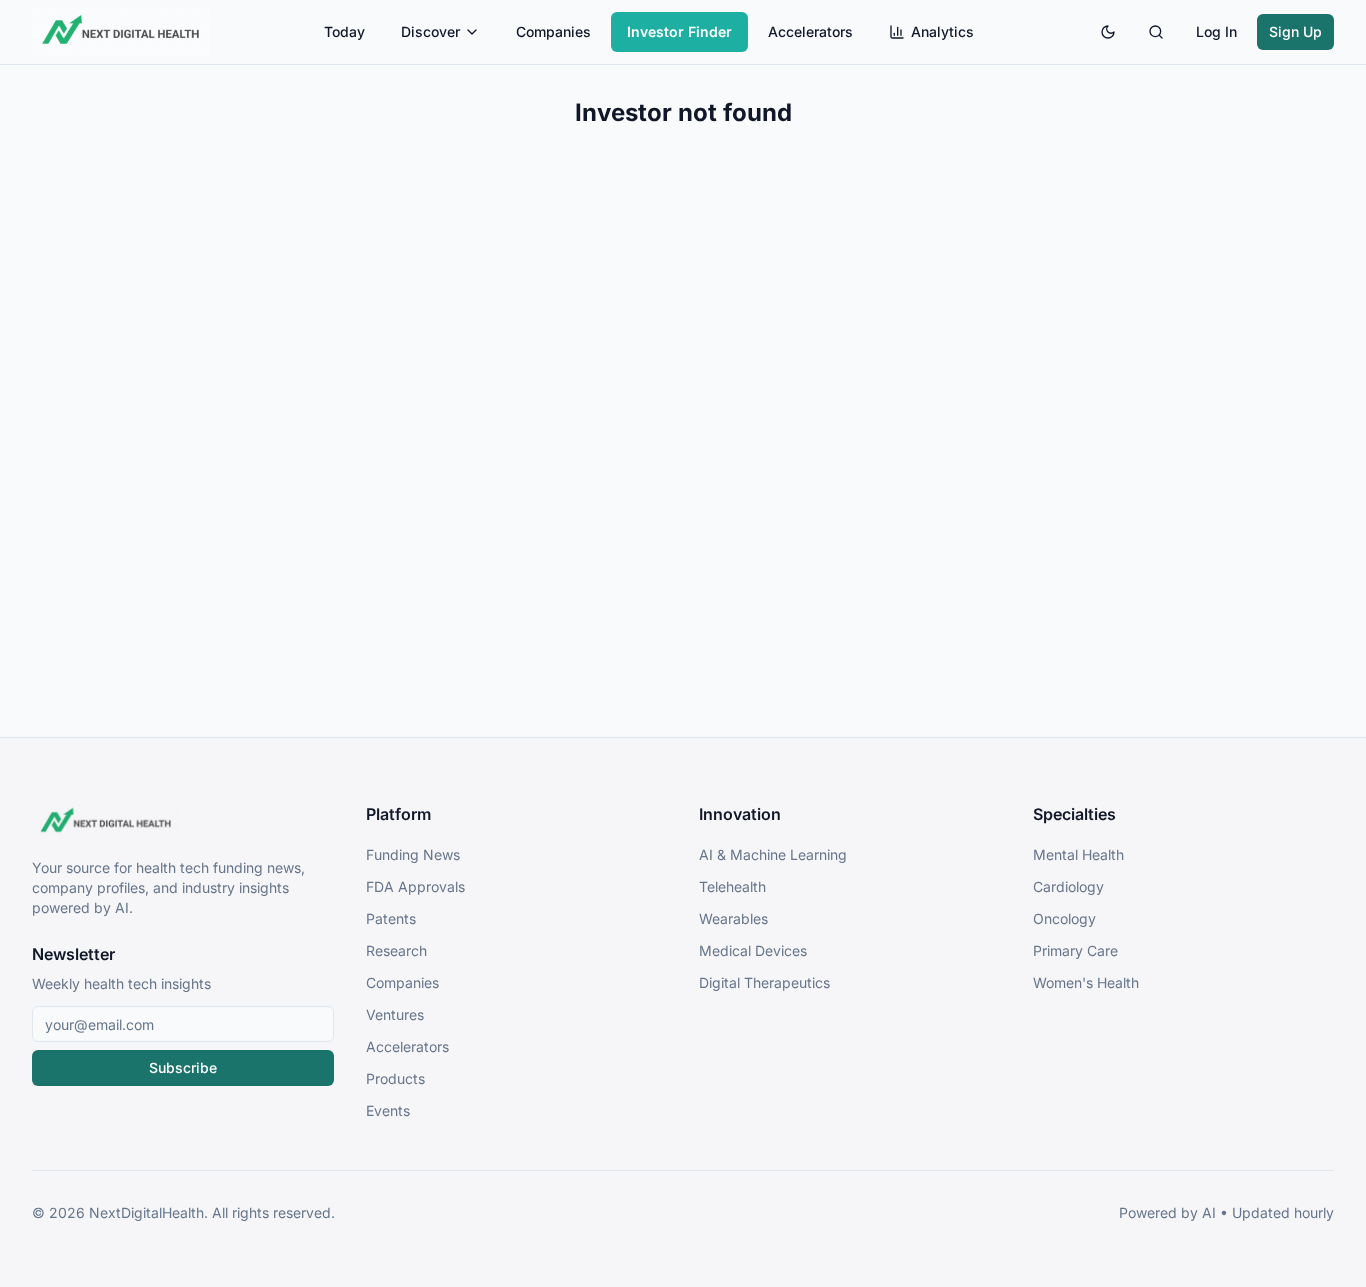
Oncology (1064, 918)
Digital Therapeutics (764, 982)
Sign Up (1295, 31)
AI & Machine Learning (773, 854)
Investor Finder (679, 31)
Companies (553, 31)
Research (396, 950)
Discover (430, 31)
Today (344, 31)
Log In (1216, 31)
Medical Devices (753, 950)
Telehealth (732, 886)
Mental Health (1078, 854)
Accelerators (810, 31)
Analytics (942, 31)
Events (388, 1110)
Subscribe (183, 1067)
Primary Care (1075, 950)
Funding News (413, 854)
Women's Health (1086, 982)
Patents (391, 918)
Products (395, 1078)
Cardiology (1068, 886)
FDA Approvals (415, 886)
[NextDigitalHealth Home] (183, 822)
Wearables (733, 918)
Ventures (395, 1014)
